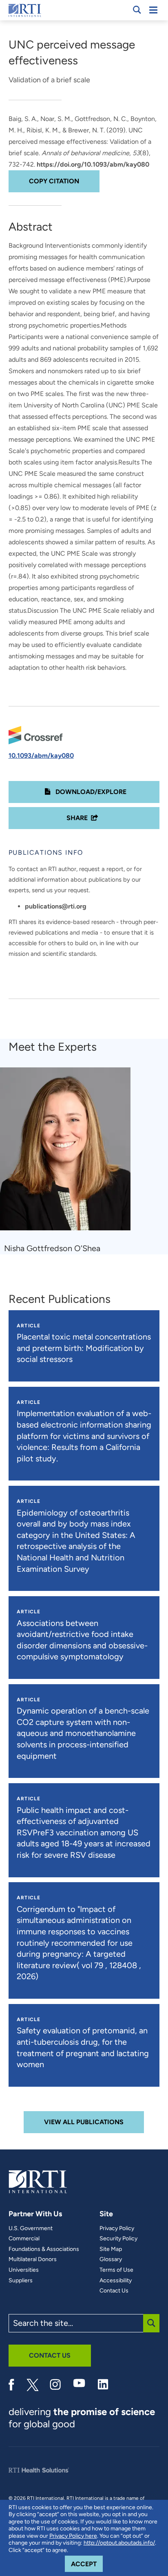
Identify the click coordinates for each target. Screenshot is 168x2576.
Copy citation (54, 181)
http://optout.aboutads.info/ (119, 2543)
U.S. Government (31, 2228)
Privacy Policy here (73, 2536)
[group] (70, 1161)
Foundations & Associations (44, 2249)
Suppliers (21, 2281)
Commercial (24, 2239)
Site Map (111, 2249)
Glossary (111, 2259)
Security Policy (118, 2239)
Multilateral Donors (33, 2259)
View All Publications (84, 2122)
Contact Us (114, 2291)
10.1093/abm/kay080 (41, 756)
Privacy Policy (117, 2228)
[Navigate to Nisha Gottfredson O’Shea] (68, 1153)
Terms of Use (116, 2270)
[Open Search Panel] (137, 10)
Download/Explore (90, 792)
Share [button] (77, 818)
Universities (24, 2270)
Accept (87, 2564)
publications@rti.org (56, 906)
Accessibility (116, 2281)
